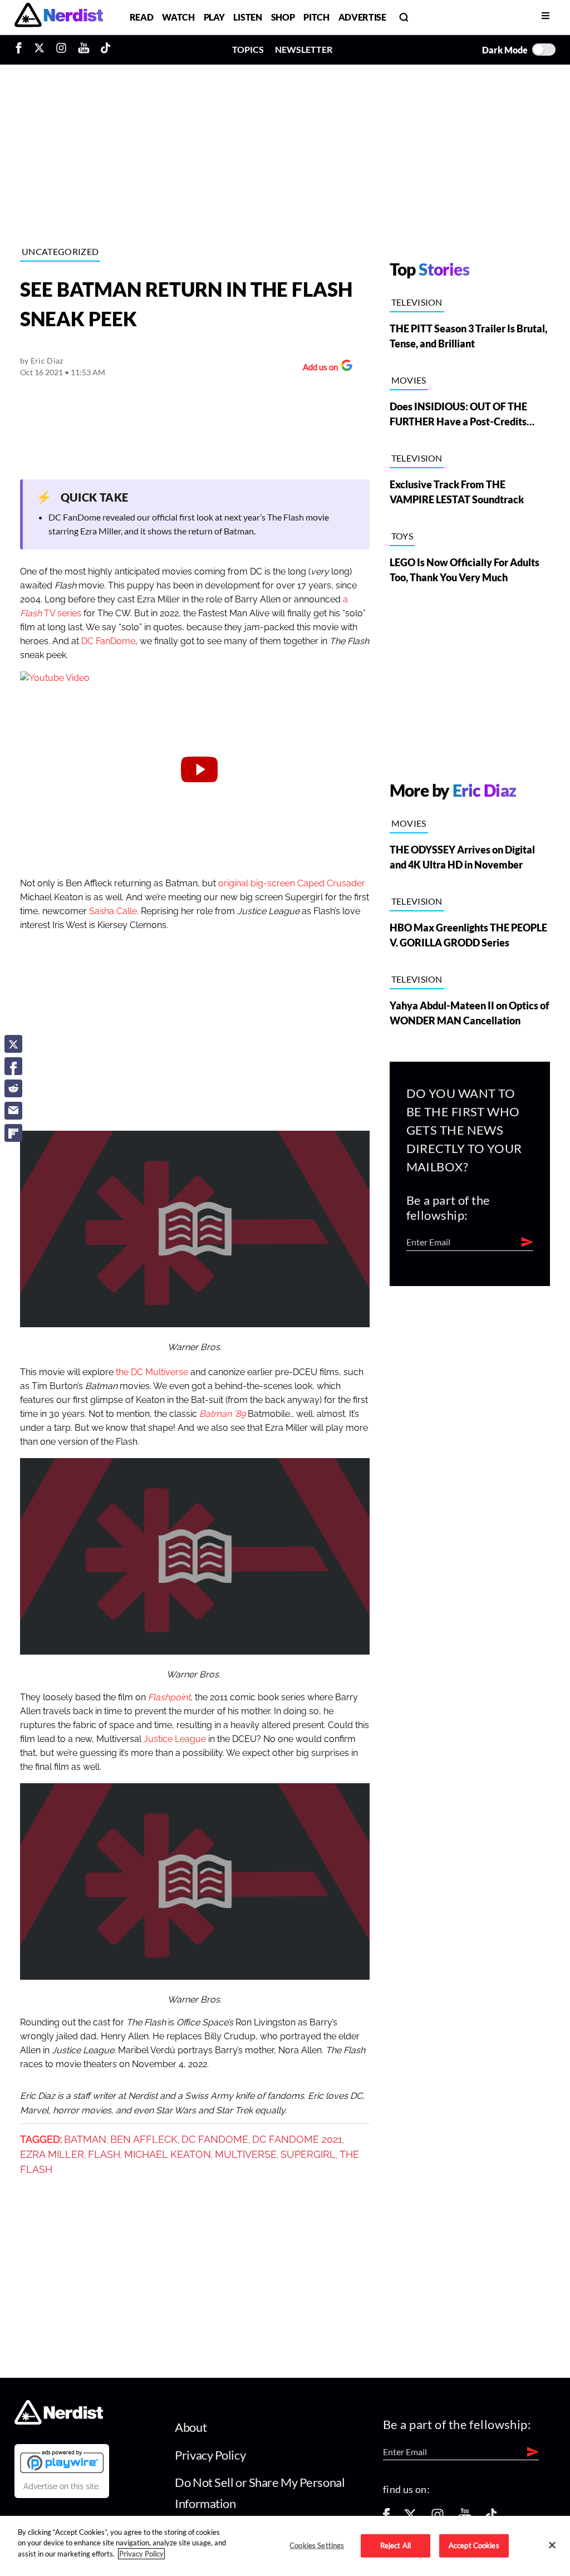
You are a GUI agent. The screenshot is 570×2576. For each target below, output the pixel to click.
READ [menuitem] (142, 17)
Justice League (175, 1739)
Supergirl (308, 2155)
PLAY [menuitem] (214, 17)
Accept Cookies (474, 2545)
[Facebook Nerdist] (21, 50)
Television (417, 302)
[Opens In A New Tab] (62, 2461)
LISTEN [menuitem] (247, 17)
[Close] (552, 2545)
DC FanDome (108, 641)
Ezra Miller (52, 2155)
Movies (409, 380)
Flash (104, 2155)
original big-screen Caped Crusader (292, 884)
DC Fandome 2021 (297, 2140)
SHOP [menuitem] (283, 17)
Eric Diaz (47, 360)
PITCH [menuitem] (316, 17)
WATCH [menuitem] (178, 17)
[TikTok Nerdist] (105, 50)
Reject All (395, 2545)
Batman (85, 2140)
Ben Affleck (144, 2140)
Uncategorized (60, 251)
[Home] (59, 2422)
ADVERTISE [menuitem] (362, 17)
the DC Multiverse (152, 1372)
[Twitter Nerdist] (39, 50)
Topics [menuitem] (248, 49)
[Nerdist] (59, 17)
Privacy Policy (210, 2455)
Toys (402, 536)
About (191, 2427)
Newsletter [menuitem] (304, 49)
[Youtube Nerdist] (84, 50)
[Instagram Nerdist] (61, 50)
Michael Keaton (168, 2155)
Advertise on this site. (62, 2486)
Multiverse (246, 2155)
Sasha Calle (113, 911)
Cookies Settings (317, 2545)
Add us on (318, 368)
